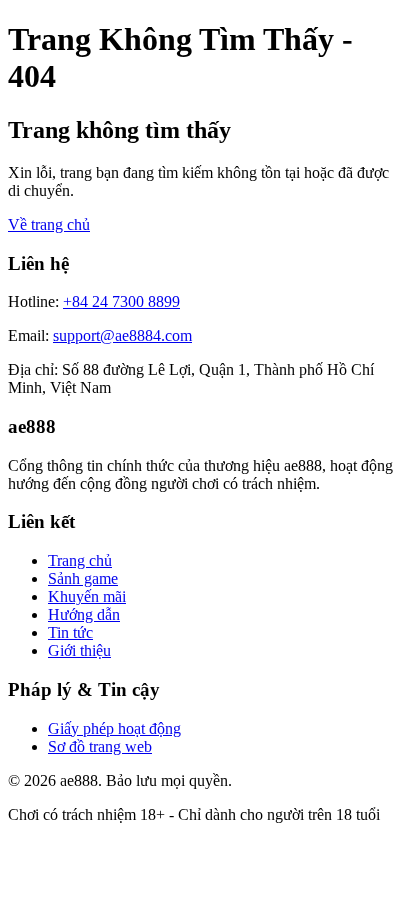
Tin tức (70, 632)
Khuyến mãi (87, 596)
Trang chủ (80, 560)
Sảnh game (83, 578)
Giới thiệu (79, 650)
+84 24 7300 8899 (121, 301)
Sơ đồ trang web (100, 746)
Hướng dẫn (84, 614)
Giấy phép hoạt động (114, 728)
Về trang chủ (49, 224)
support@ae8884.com (122, 335)
